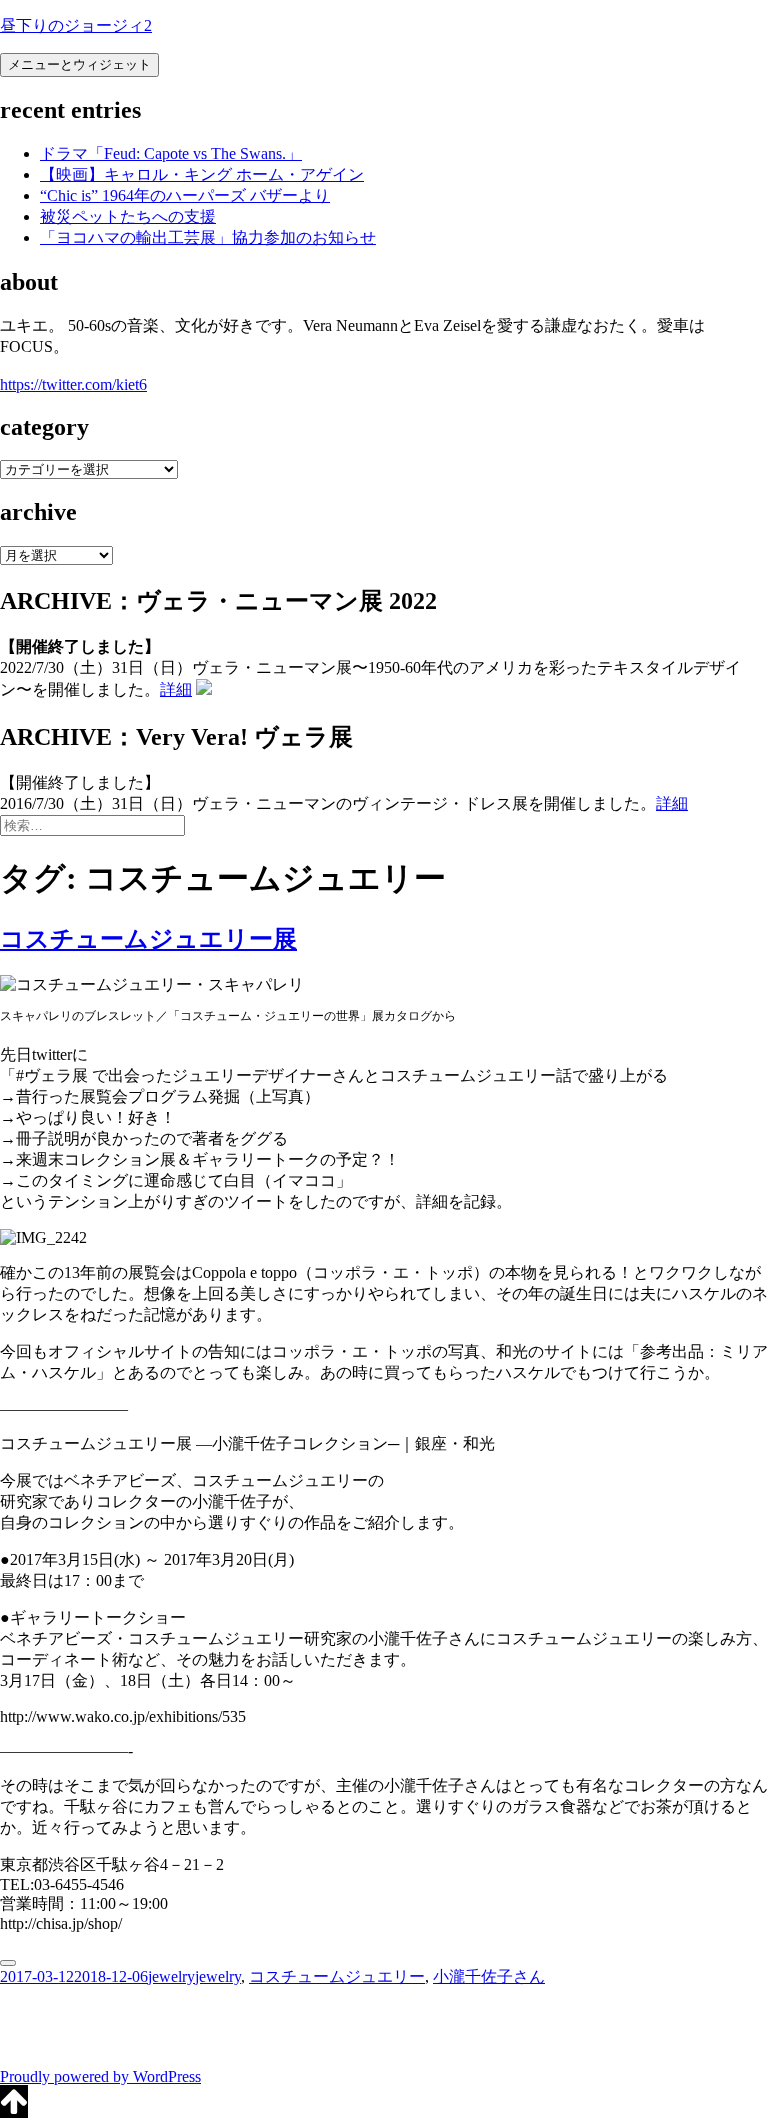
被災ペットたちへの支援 (128, 216)
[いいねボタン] (8, 1963)
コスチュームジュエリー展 (148, 939)
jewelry (171, 1976)
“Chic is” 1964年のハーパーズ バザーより (185, 195)
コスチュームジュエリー (337, 1976)
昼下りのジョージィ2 (76, 25)
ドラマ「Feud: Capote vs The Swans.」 (171, 153)
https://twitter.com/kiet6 (73, 384)
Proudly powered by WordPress (100, 2076)
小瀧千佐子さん (489, 1976)
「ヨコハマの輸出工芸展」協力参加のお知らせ (208, 237)
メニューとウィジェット (79, 64)
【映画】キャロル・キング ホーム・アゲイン (202, 174)
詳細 (176, 689)
